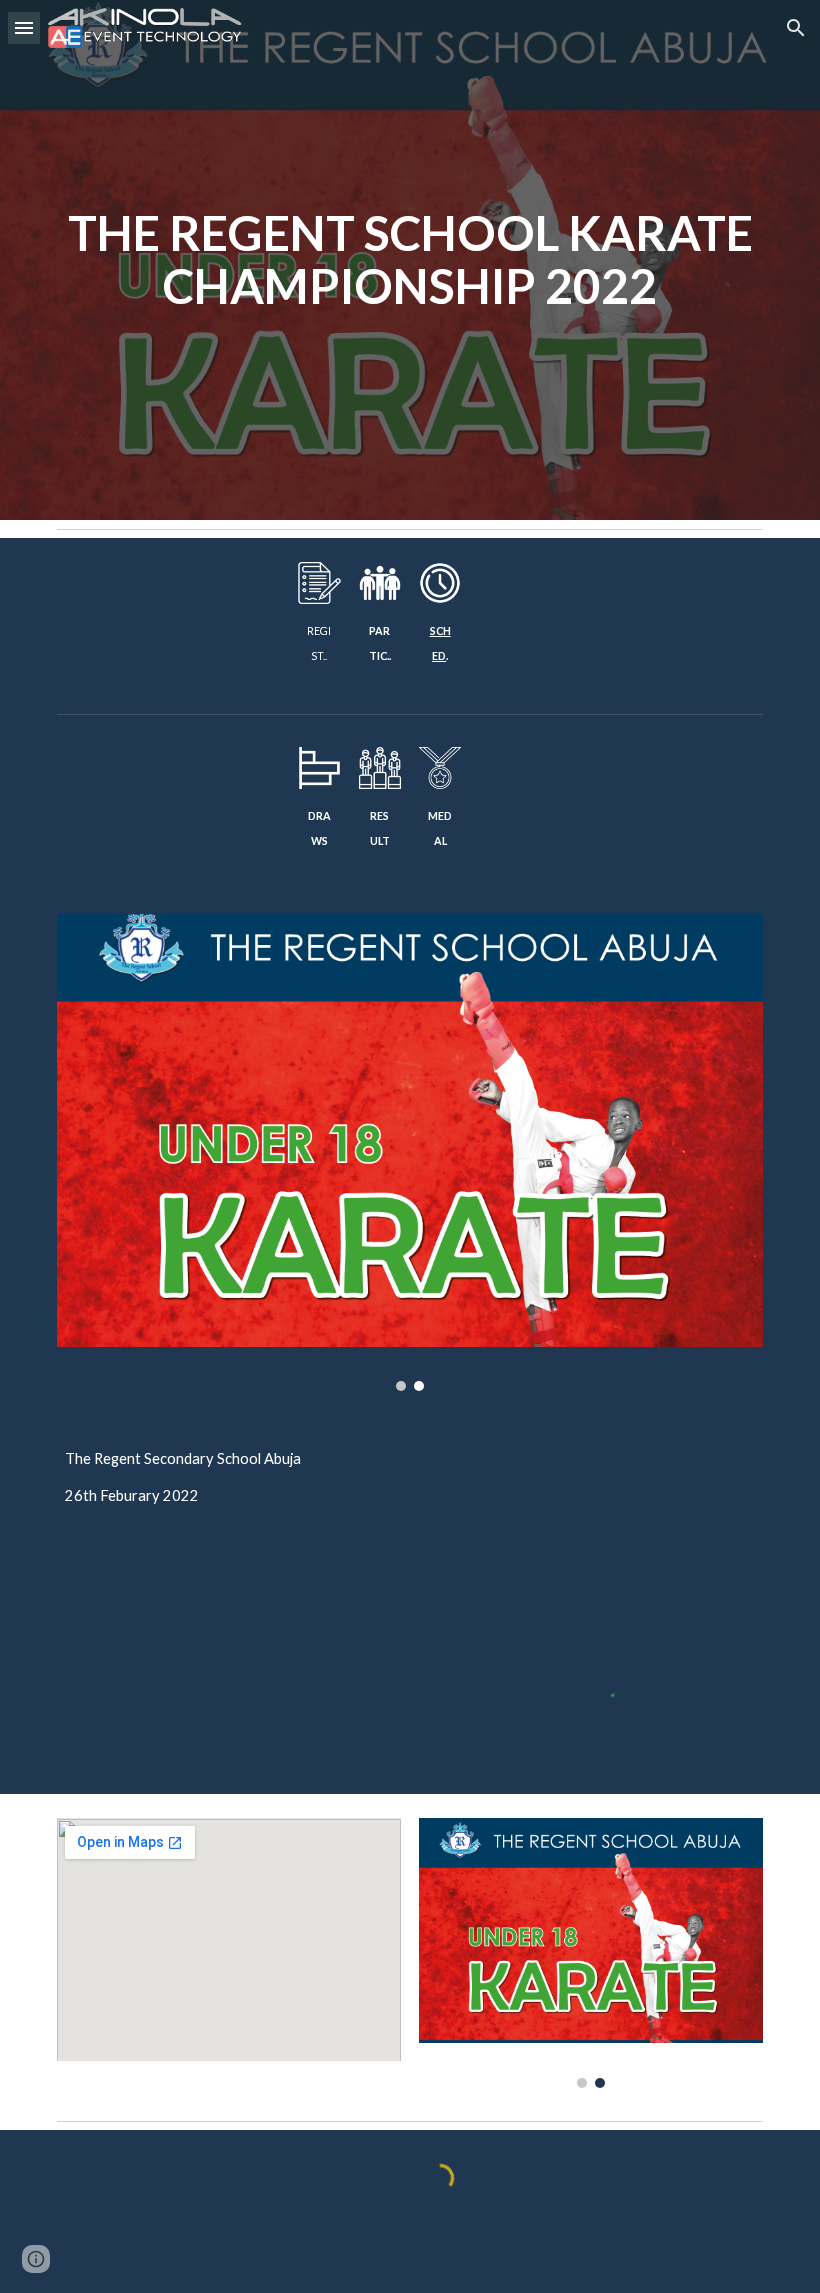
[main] (410, 260)
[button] (24, 27)
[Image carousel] (410, 1152)
